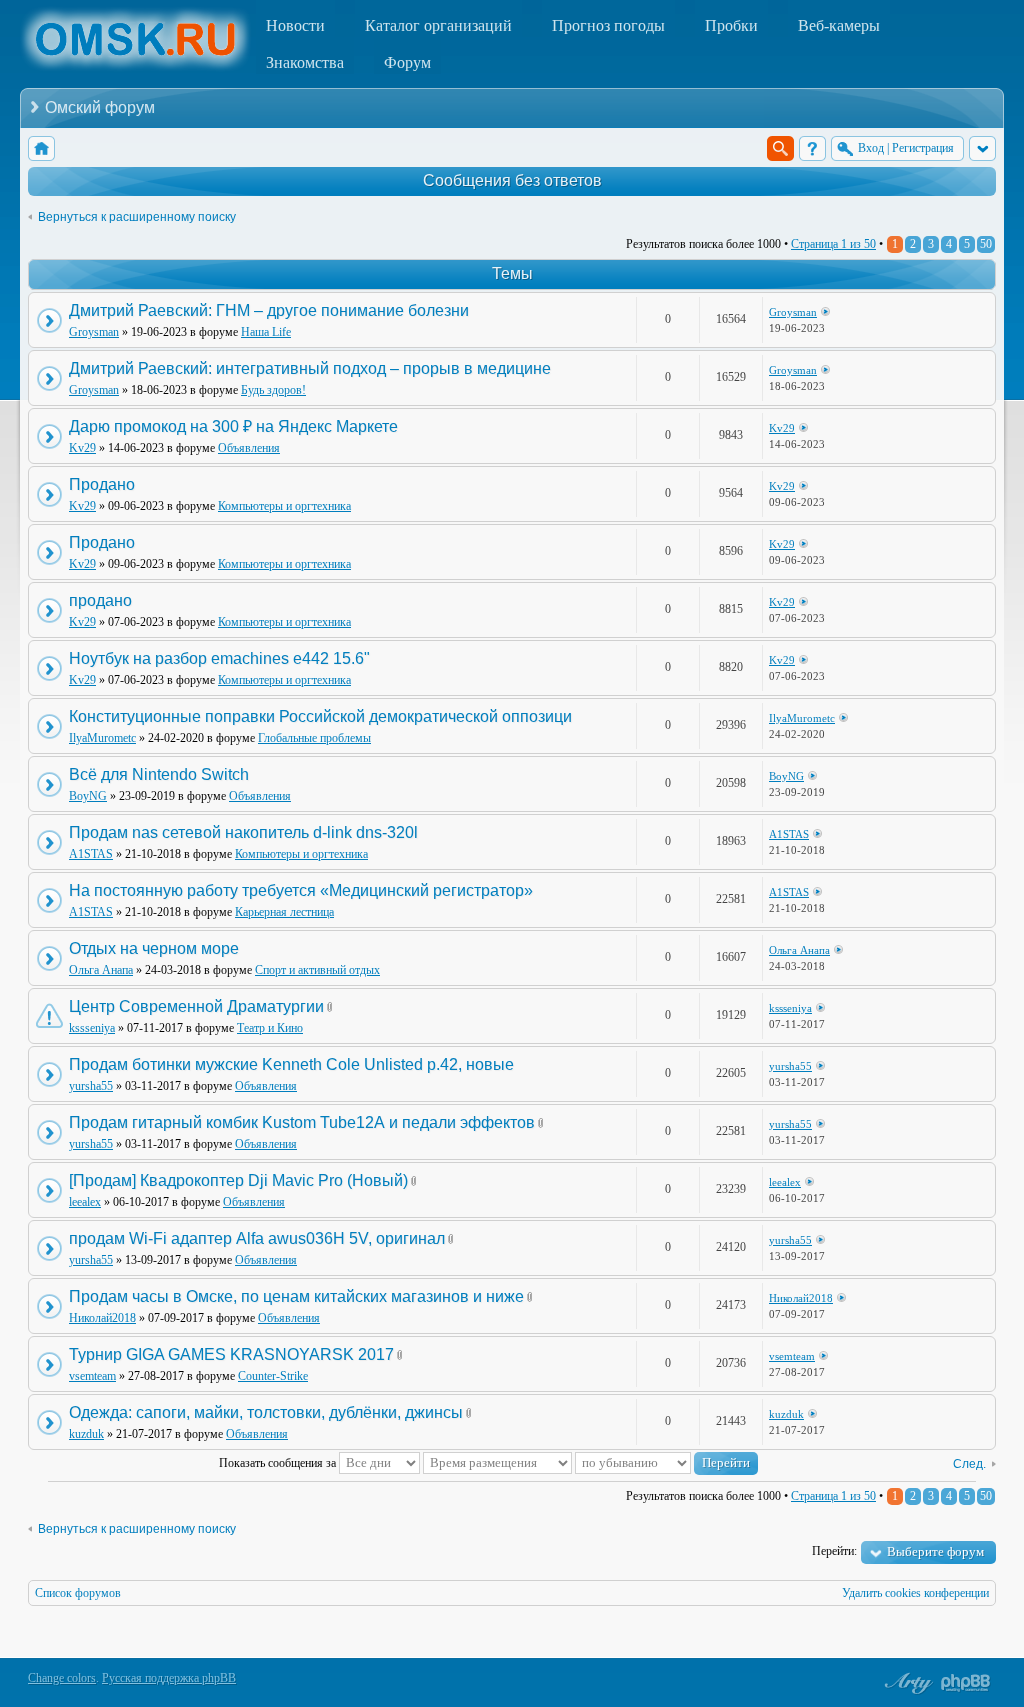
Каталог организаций (438, 25)
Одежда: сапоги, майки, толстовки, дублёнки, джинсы (266, 1412)
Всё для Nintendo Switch (159, 774)
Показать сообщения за (279, 1463)
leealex (85, 1202)
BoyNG (88, 796)
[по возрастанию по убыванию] (666, 1463)
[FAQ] (812, 148)
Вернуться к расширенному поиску (137, 217)
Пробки (731, 25)
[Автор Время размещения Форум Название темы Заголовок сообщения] (497, 1463)
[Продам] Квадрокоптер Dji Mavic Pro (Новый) (238, 1180)
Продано (102, 484)
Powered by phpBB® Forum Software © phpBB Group (966, 1683)
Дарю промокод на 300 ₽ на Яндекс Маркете (233, 426)
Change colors (62, 1678)
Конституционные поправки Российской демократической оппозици (320, 716)
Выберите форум (935, 1551)
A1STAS (91, 854)
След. (969, 1464)
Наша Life (266, 332)
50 (986, 244)
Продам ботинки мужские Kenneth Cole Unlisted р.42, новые (291, 1064)
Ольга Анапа (101, 970)
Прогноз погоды (608, 25)
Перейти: (834, 1551)
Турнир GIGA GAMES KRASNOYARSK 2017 (231, 1354)
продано (100, 600)
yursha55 (91, 1086)
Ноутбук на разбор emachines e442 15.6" (219, 658)
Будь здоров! (273, 390)
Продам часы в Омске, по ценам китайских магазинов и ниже (296, 1296)
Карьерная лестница (284, 912)
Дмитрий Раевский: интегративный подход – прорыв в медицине (310, 368)
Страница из (833, 244)
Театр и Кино (270, 1028)
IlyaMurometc (102, 738)
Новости (295, 25)
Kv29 (82, 448)
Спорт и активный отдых (317, 970)
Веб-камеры (839, 25)
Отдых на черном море (154, 948)
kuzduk (86, 1434)
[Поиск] (780, 148)
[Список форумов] (41, 148)
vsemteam (92, 1376)
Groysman (94, 332)
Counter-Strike (273, 1376)
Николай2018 (102, 1318)
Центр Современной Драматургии (196, 1006)
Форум (407, 62)
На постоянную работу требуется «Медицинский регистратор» (301, 890)
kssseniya (92, 1028)
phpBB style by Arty (906, 1683)
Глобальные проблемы (314, 738)
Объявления (249, 448)
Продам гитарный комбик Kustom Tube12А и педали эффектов (302, 1122)
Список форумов (78, 1593)
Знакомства (305, 62)
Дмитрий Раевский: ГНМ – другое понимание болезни (269, 310)
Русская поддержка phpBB (169, 1678)
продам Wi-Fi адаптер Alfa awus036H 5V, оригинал (257, 1238)
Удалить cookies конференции (915, 1593)
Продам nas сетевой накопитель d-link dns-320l (243, 832)
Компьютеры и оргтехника (284, 506)
